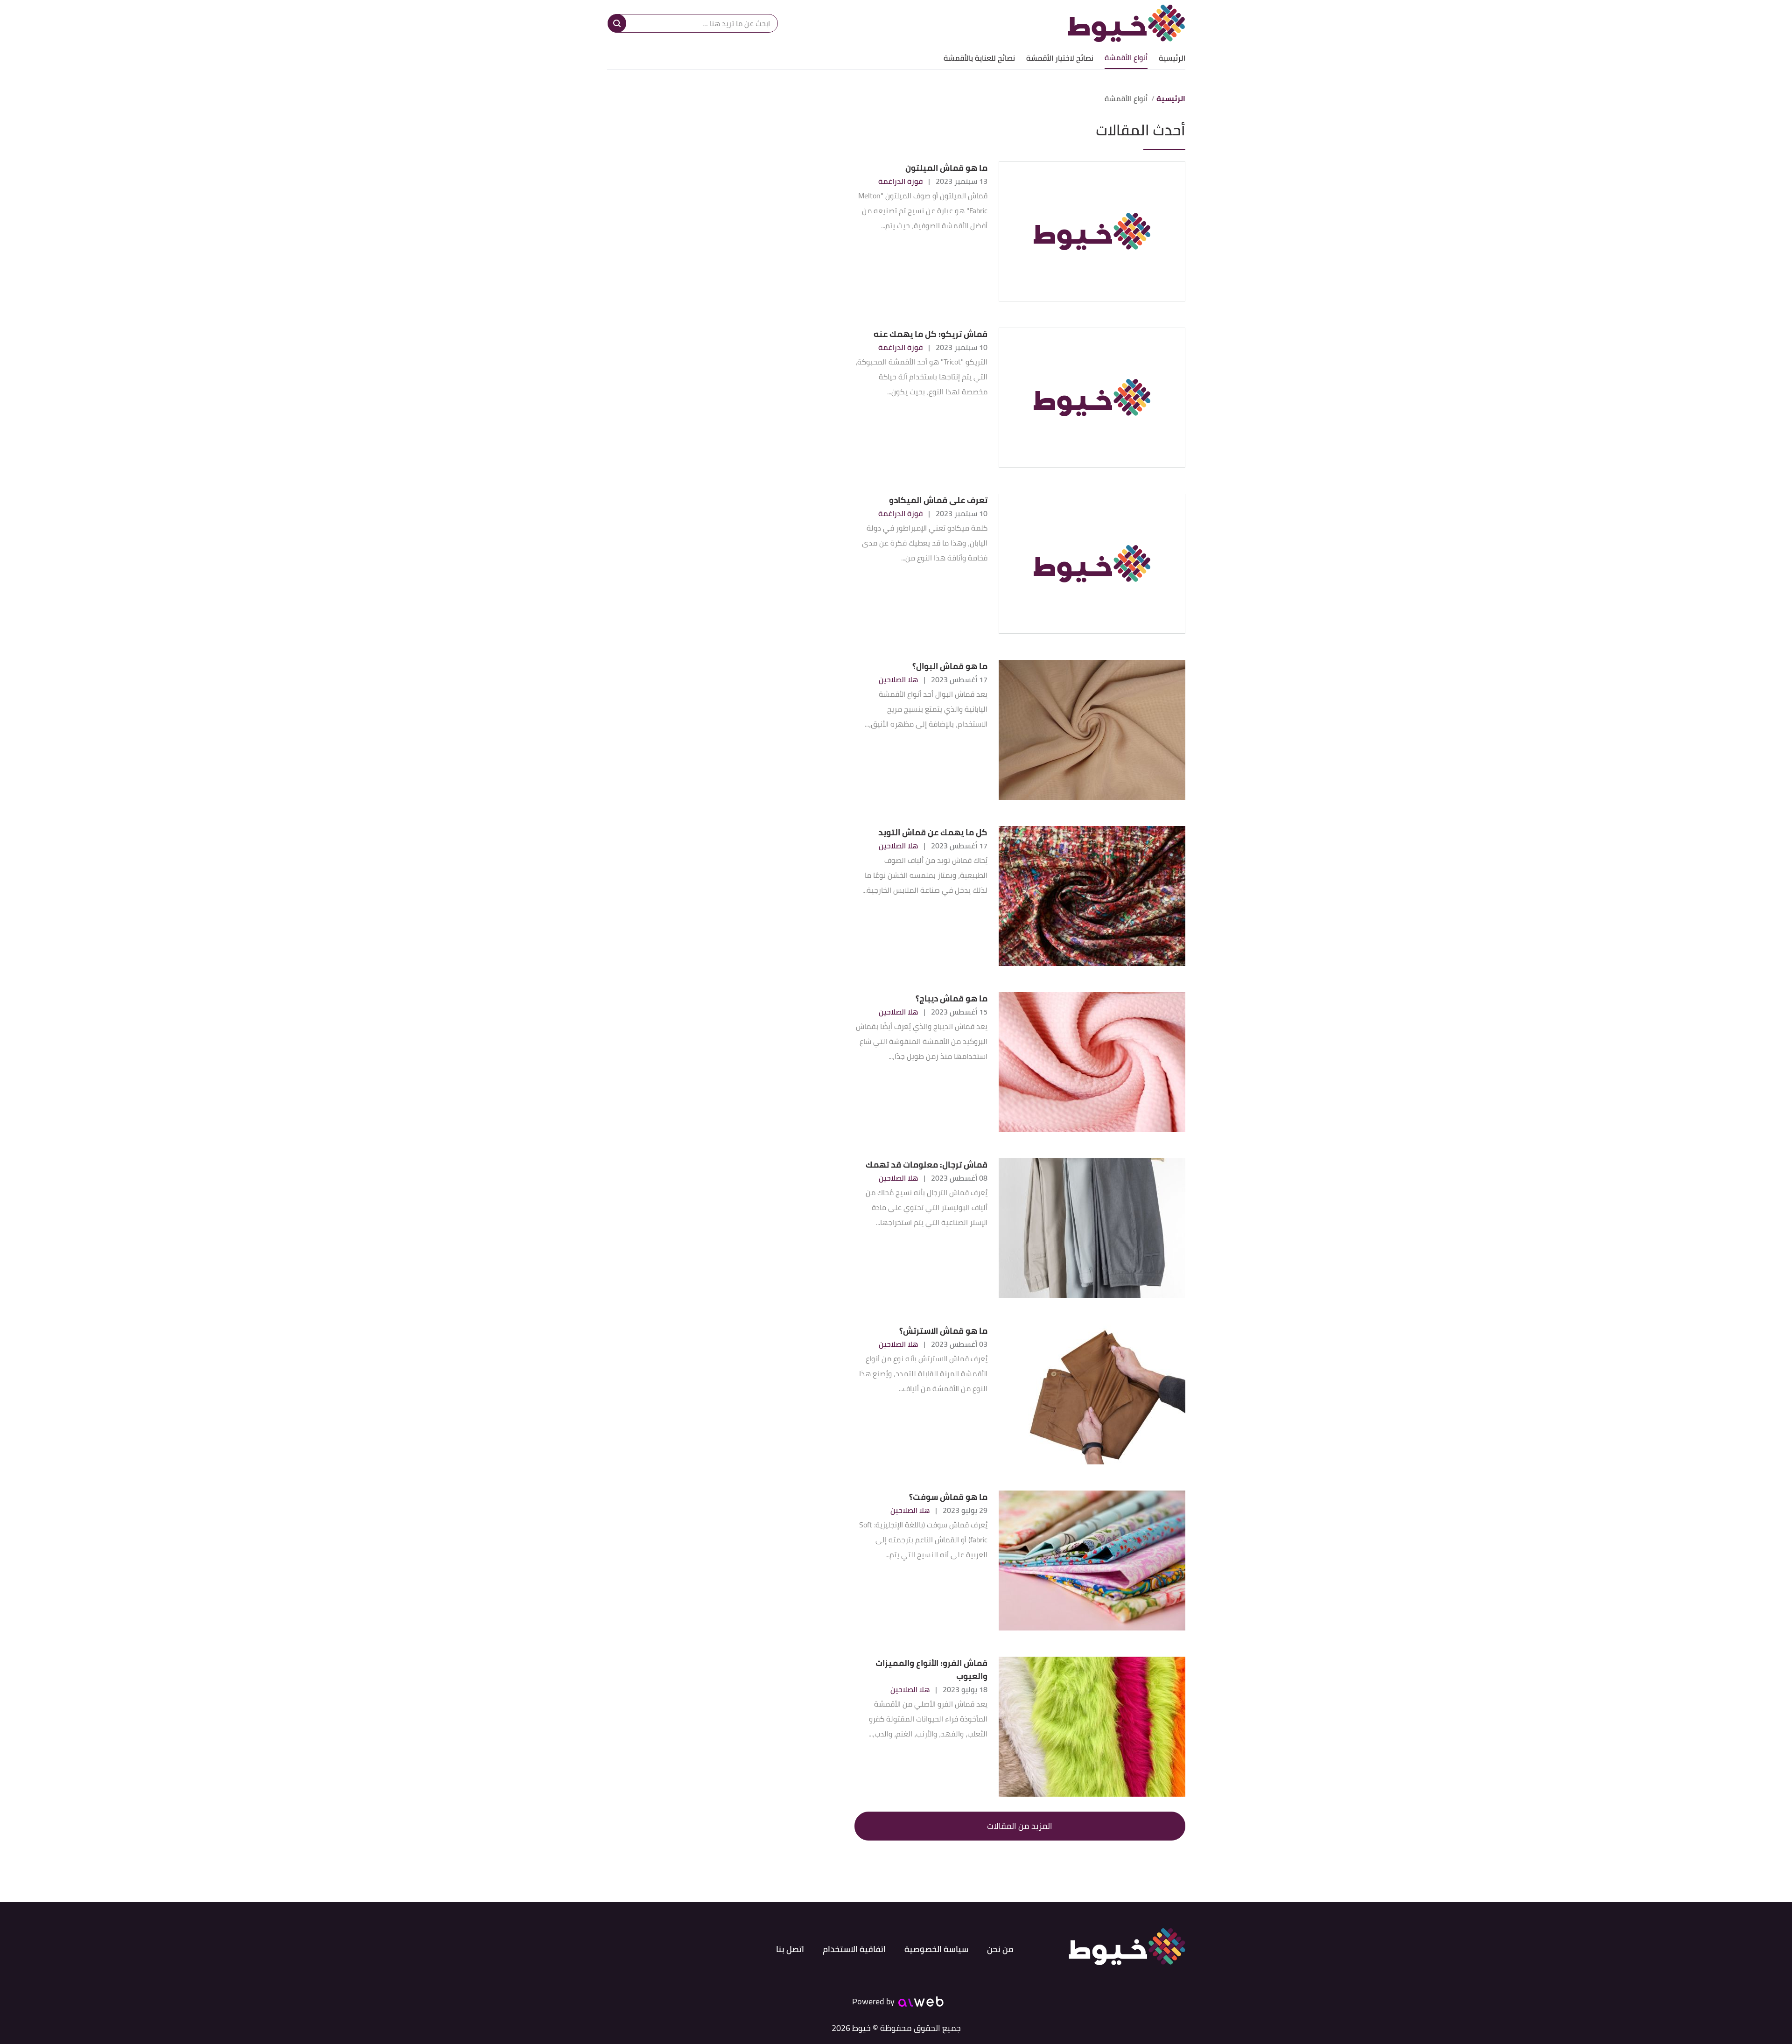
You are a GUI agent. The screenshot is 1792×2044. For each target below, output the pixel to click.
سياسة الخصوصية (936, 1949)
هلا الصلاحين (898, 679)
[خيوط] (1127, 23)
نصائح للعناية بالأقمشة (979, 58)
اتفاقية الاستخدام (854, 1949)
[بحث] (617, 23)
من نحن (1000, 1949)
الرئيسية (1172, 58)
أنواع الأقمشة (1126, 57)
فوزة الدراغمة (900, 181)
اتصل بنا (790, 1949)
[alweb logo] (921, 2002)
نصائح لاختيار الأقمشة (1060, 58)
